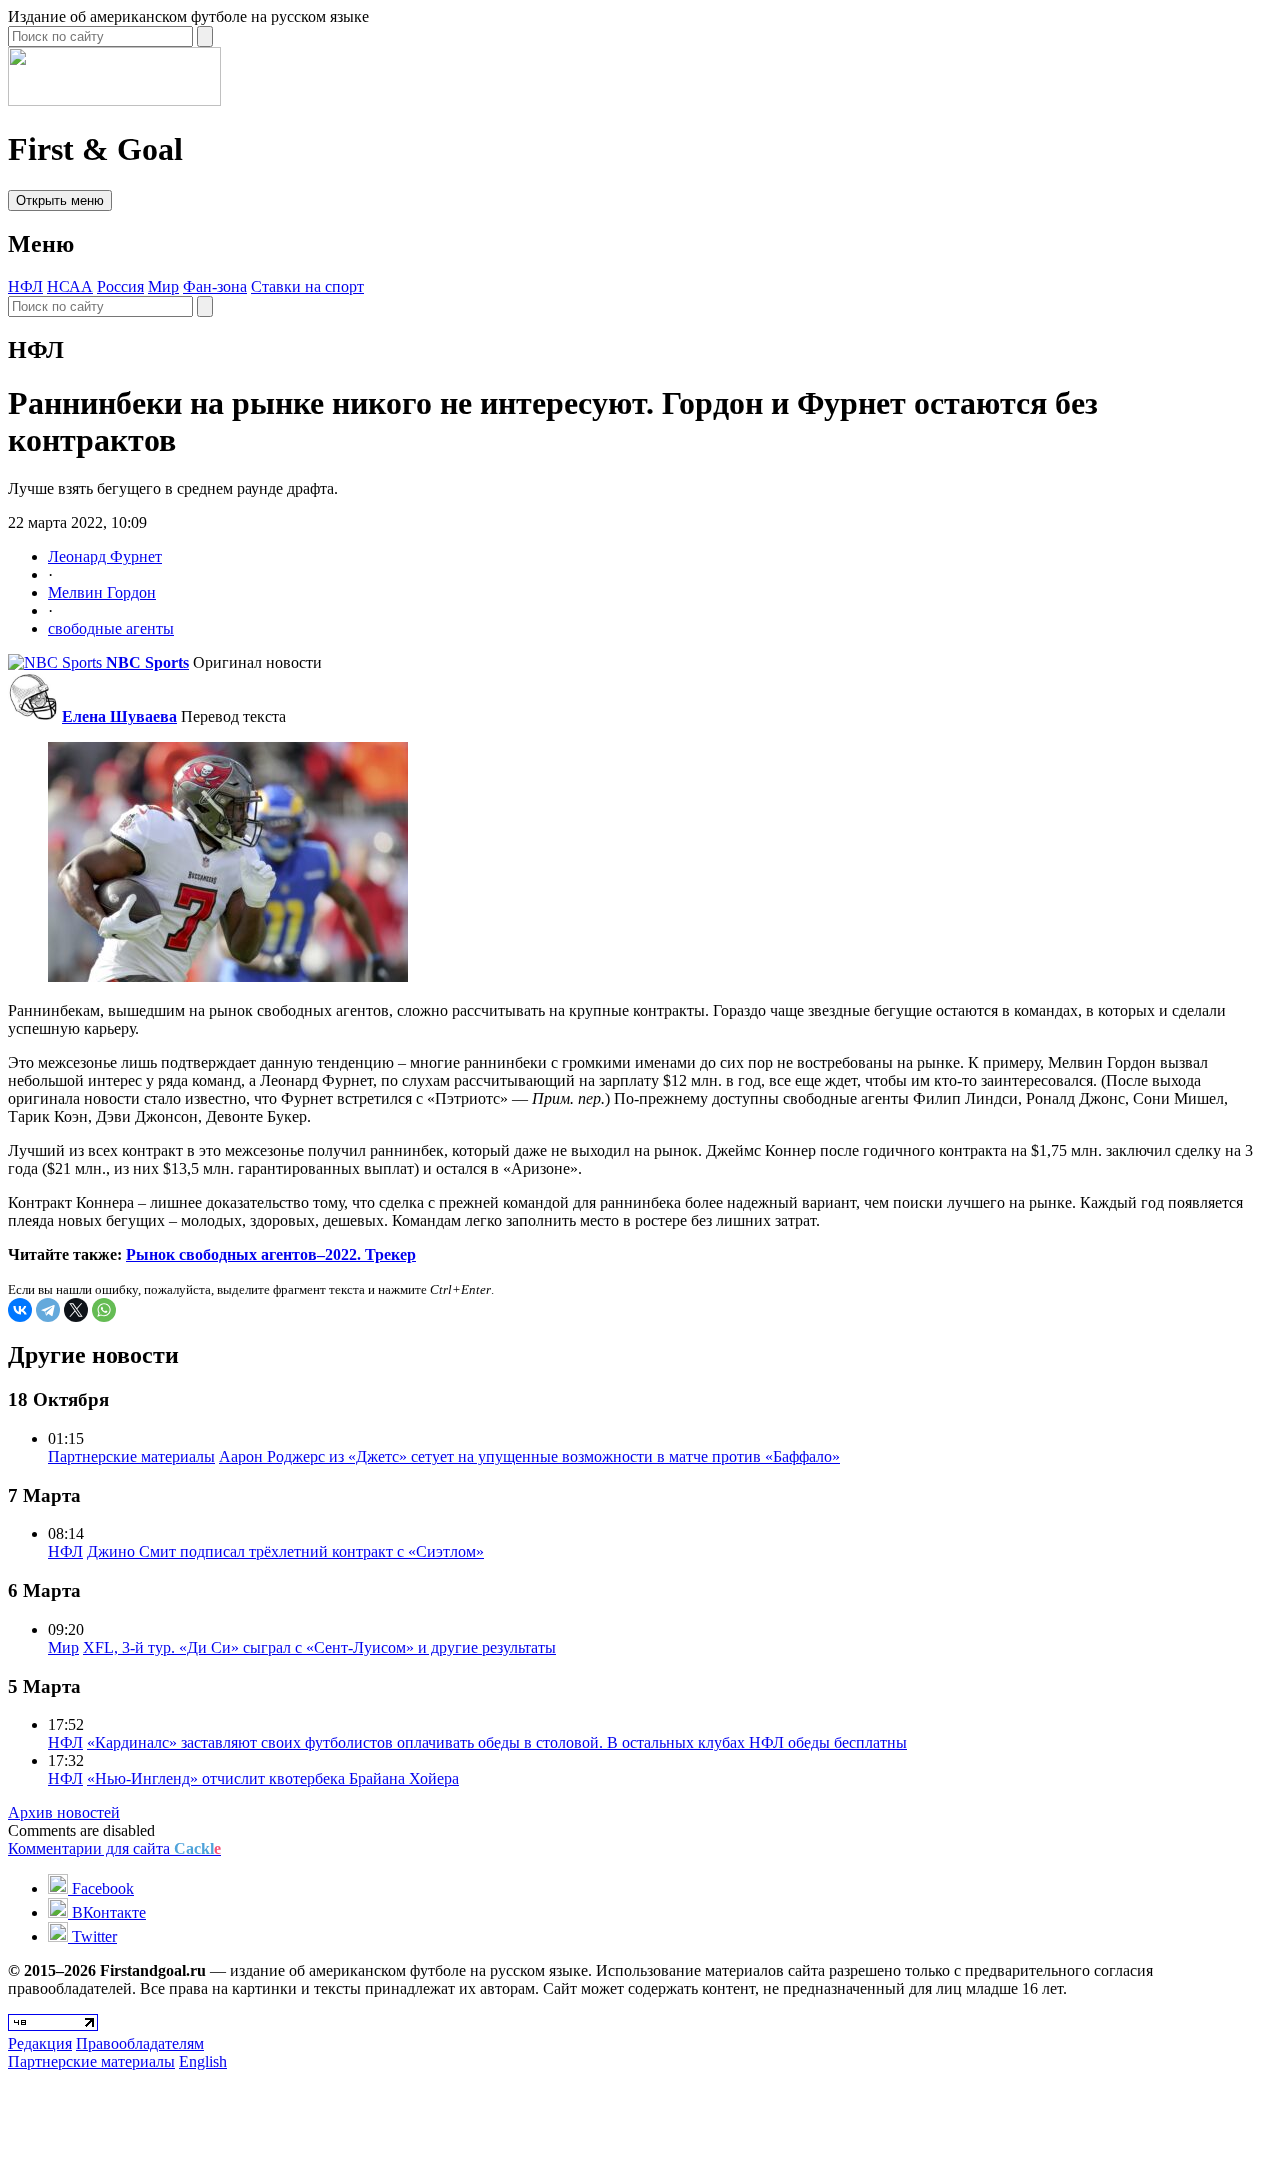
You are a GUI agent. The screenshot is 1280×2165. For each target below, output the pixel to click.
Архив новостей (64, 1812)
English (203, 2061)
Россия (120, 286)
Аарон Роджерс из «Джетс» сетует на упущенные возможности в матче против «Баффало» (529, 1456)
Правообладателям (140, 2043)
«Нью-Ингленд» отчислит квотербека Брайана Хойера (273, 1778)
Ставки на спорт (307, 286)
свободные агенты (111, 628)
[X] (76, 1310)
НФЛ (25, 286)
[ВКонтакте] (20, 1310)
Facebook (101, 1888)
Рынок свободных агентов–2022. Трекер (271, 1254)
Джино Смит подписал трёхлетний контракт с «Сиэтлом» (285, 1551)
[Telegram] (48, 1310)
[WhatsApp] (104, 1310)
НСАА (70, 286)
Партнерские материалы (131, 1456)
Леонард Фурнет (105, 556)
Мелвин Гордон (102, 592)
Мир (163, 286)
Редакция (40, 2043)
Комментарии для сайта (114, 1848)
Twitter (92, 1936)
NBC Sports (147, 662)
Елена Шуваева (119, 716)
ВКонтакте (107, 1912)
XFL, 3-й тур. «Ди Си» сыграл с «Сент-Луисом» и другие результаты (319, 1647)
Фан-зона (215, 286)
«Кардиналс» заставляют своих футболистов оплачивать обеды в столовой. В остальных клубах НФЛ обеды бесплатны (497, 1742)
